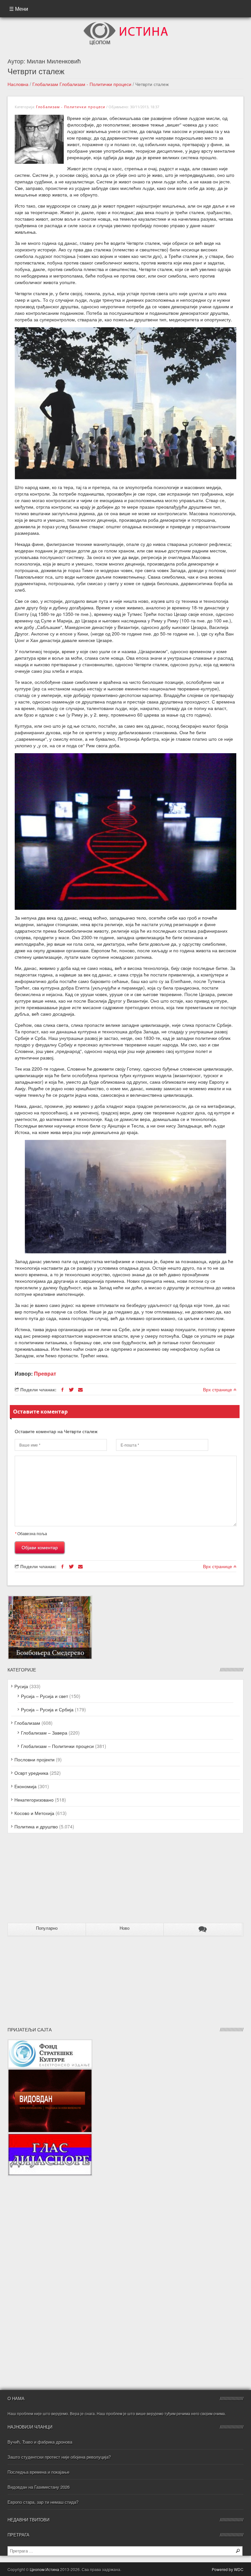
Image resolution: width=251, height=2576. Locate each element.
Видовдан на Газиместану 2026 (39, 2487)
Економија (25, 1786)
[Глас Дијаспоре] (50, 2136)
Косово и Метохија (34, 1813)
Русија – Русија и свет (44, 1696)
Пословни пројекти (34, 1759)
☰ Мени (19, 9)
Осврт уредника (31, 1773)
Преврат (45, 1373)
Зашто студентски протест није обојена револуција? (59, 2457)
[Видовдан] (50, 2072)
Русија (21, 1686)
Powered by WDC (228, 2569)
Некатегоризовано (34, 1800)
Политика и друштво (36, 1826)
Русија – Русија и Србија (47, 1709)
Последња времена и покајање (38, 2472)
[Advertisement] (48, 1881)
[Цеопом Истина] (126, 24)
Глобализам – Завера (44, 1733)
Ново (125, 1928)
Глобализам (45, 84)
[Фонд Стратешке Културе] (50, 2042)
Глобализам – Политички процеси (57, 1746)
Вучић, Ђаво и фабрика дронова (40, 2442)
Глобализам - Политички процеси (95, 84)
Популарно (47, 1928)
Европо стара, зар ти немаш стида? (43, 2502)
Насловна (18, 84)
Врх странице (218, 1389)
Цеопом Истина (44, 2569)
